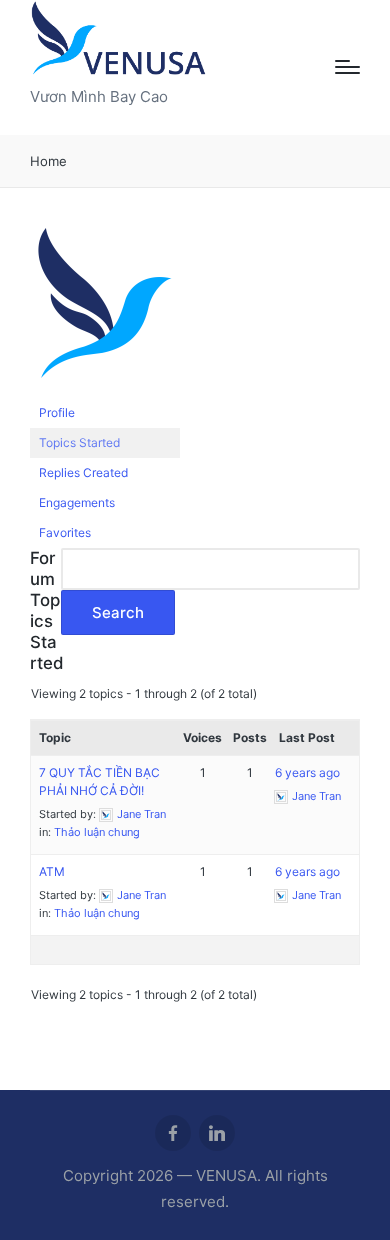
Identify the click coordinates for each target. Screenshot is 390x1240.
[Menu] (347, 67)
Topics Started (79, 442)
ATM (52, 871)
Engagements (77, 502)
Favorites (65, 532)
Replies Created (83, 472)
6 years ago (307, 772)
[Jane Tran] (105, 312)
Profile (57, 412)
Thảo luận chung (97, 832)
